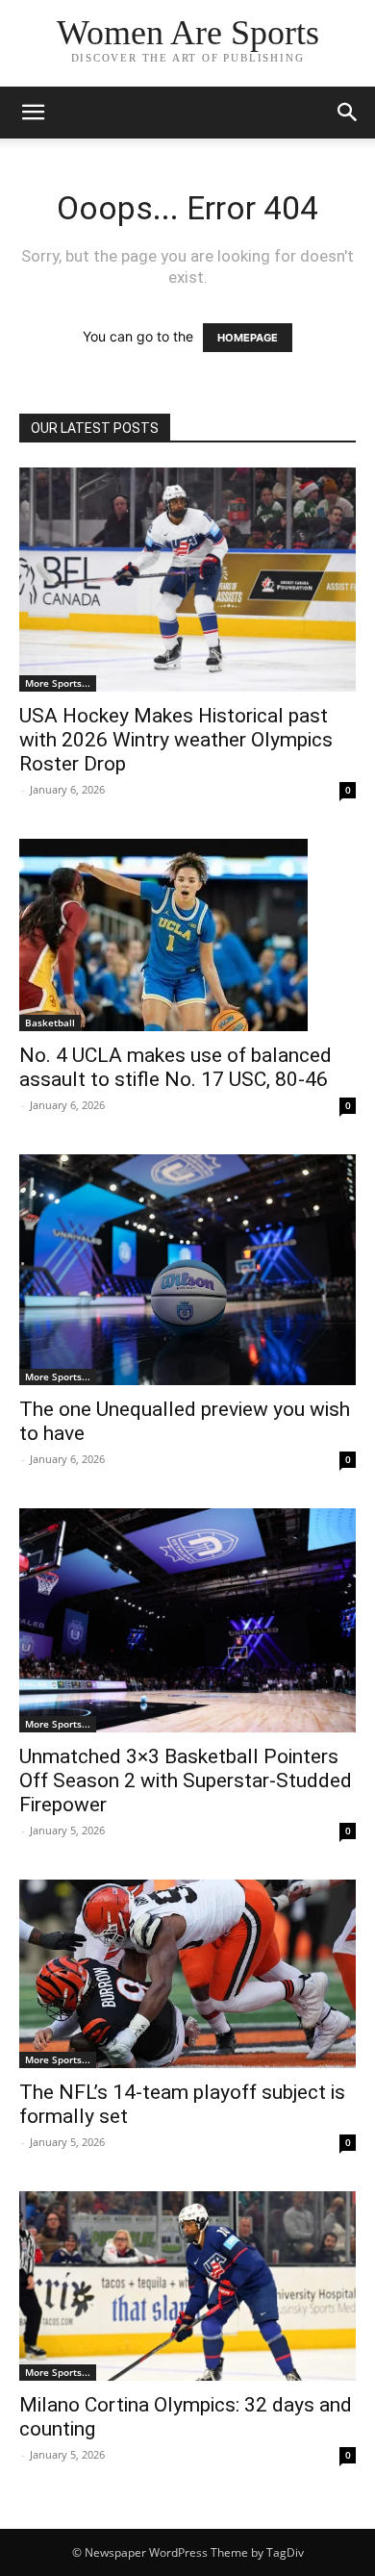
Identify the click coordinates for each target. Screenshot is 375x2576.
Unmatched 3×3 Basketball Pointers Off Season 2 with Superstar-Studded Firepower (186, 1780)
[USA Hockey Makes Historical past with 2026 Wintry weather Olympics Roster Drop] (187, 580)
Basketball (50, 1023)
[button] (33, 113)
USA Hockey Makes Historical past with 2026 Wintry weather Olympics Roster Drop (176, 740)
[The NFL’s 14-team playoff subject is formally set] (187, 1974)
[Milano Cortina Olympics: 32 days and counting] (187, 2286)
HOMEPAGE (248, 338)
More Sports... (58, 683)
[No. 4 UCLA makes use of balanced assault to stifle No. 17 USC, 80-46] (187, 935)
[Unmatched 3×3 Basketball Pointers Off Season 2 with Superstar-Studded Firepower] (187, 1620)
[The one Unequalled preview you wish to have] (187, 1269)
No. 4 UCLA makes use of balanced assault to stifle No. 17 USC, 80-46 (175, 1067)
